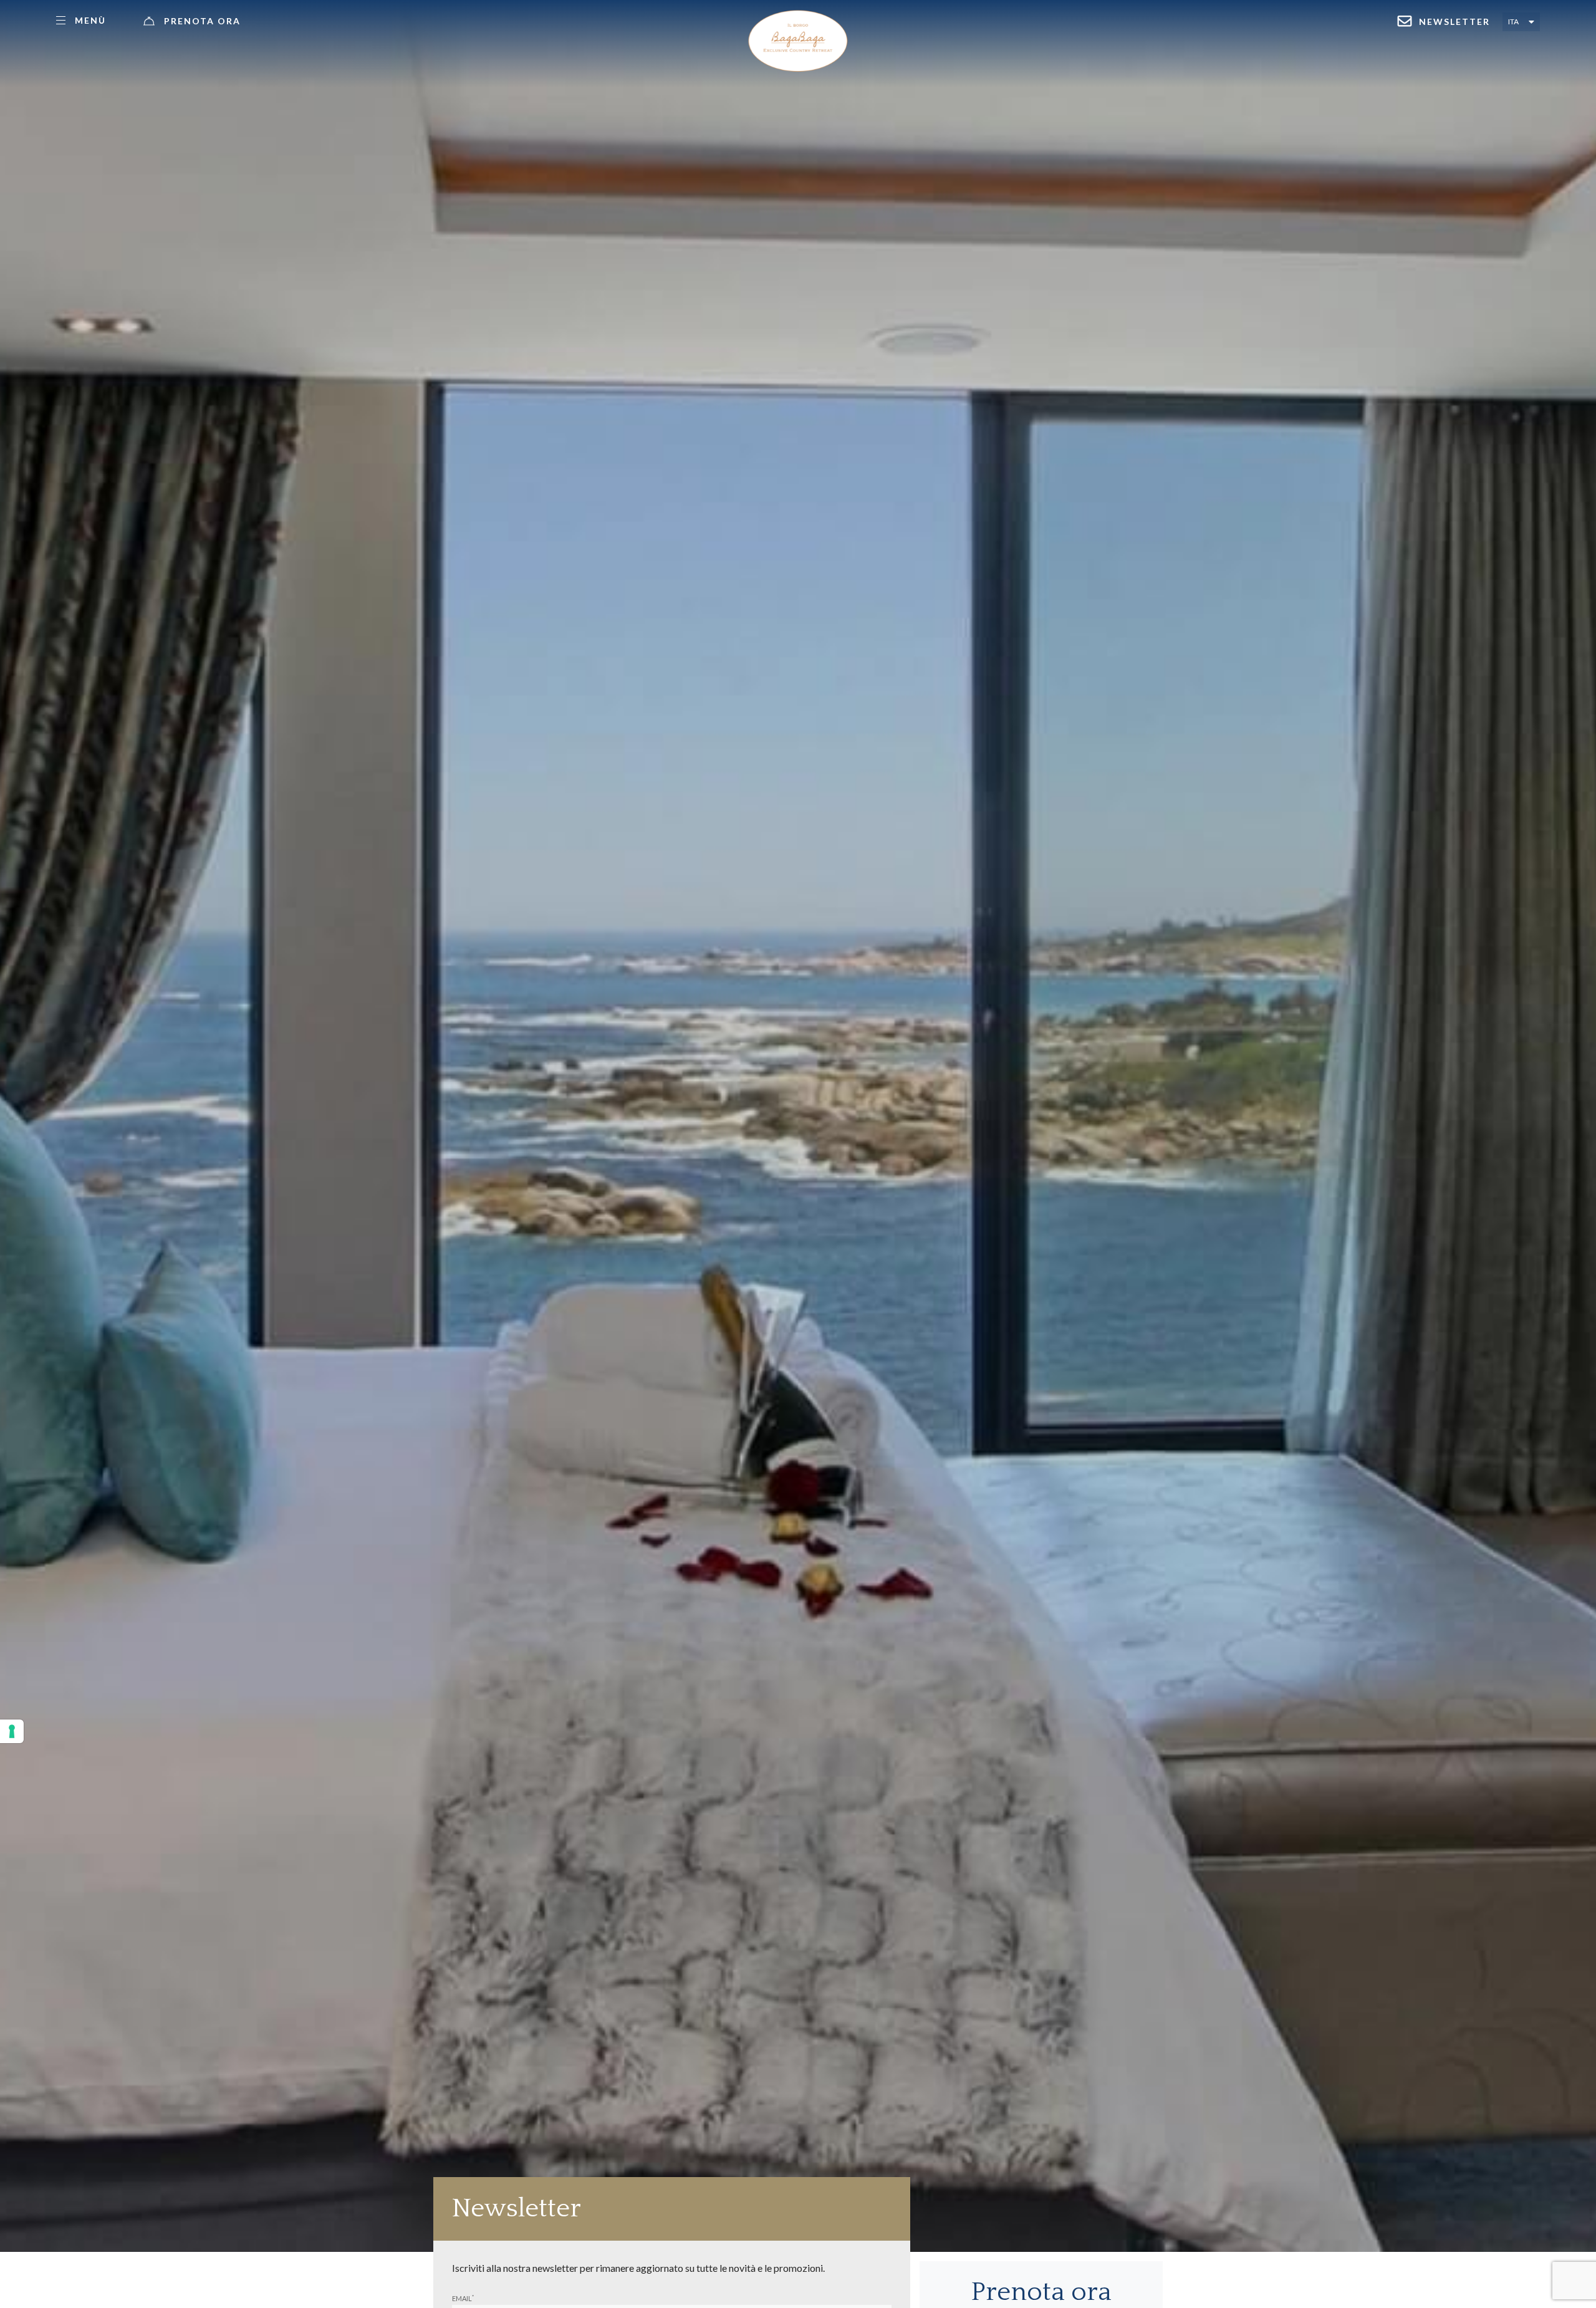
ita (1513, 22)
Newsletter (1454, 22)
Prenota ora (202, 21)
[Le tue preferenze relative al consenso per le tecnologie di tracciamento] (12, 1731)
